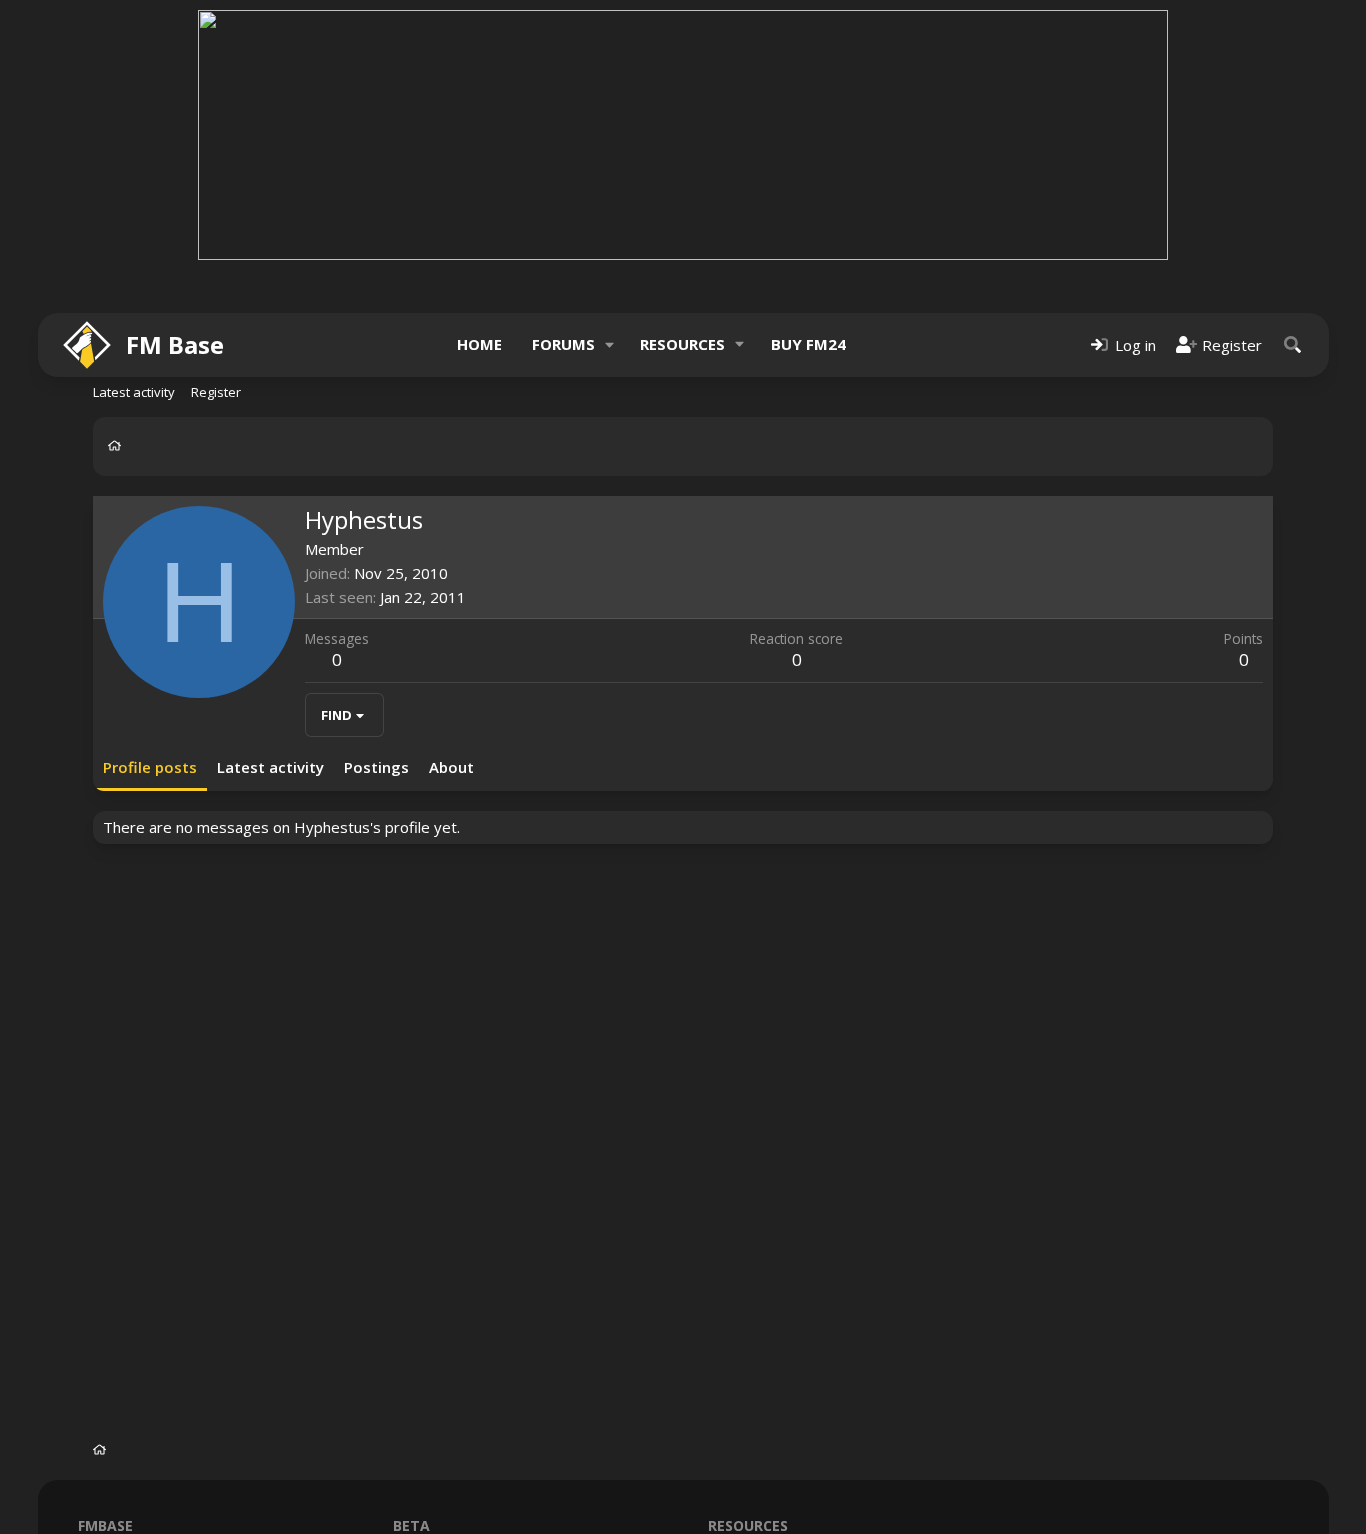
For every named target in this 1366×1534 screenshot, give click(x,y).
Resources (682, 344)
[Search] (1293, 344)
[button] (609, 344)
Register (216, 392)
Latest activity (134, 392)
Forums (563, 344)
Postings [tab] (376, 767)
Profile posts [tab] (150, 767)
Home (479, 344)
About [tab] (451, 767)
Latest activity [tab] (270, 767)
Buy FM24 (808, 344)
